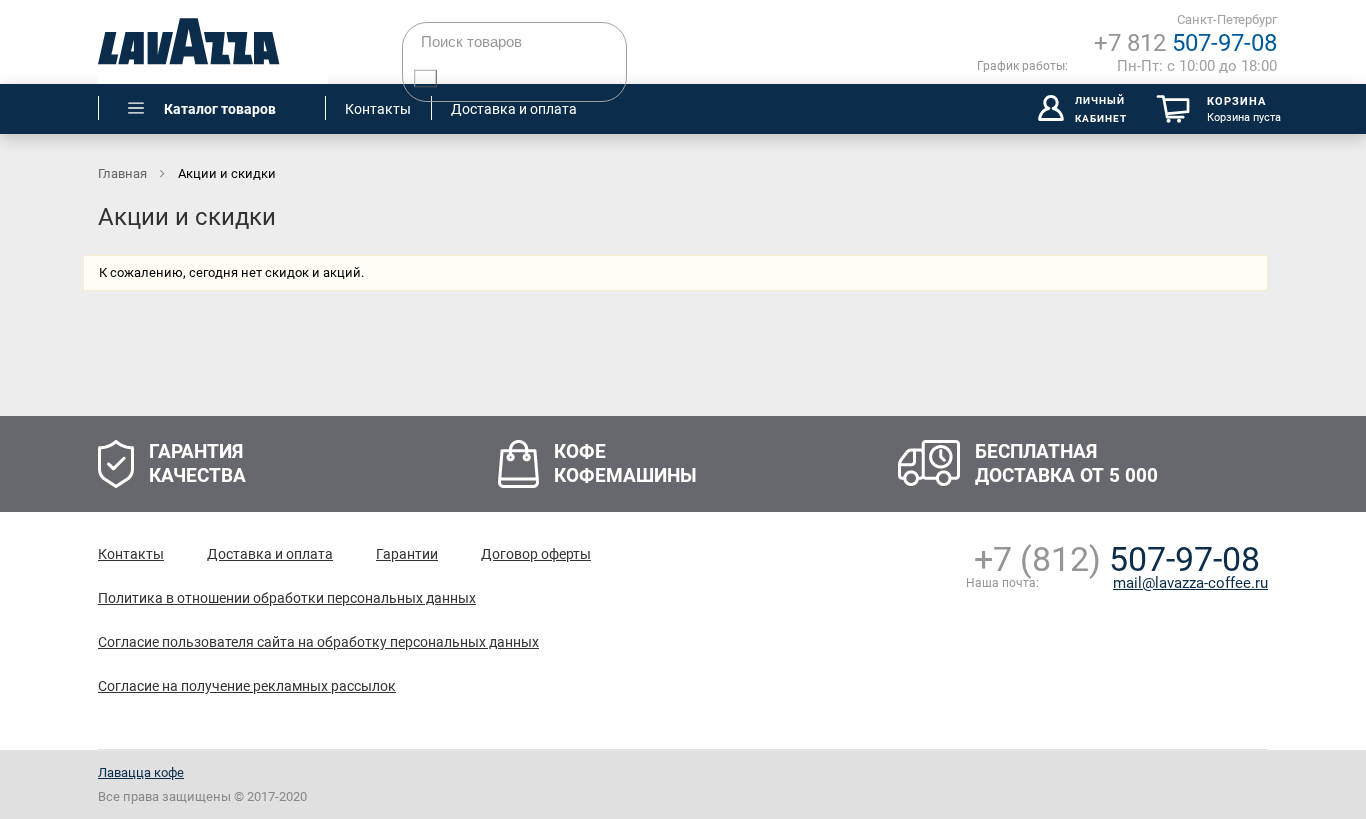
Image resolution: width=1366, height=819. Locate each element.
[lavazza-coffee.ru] (213, 42)
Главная (124, 173)
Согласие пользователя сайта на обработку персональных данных (318, 642)
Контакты (131, 554)
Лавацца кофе (141, 772)
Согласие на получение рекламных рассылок (247, 686)
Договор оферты (536, 554)
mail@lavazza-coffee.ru (1190, 583)
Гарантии (407, 554)
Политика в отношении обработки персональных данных (287, 598)
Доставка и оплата (270, 554)
